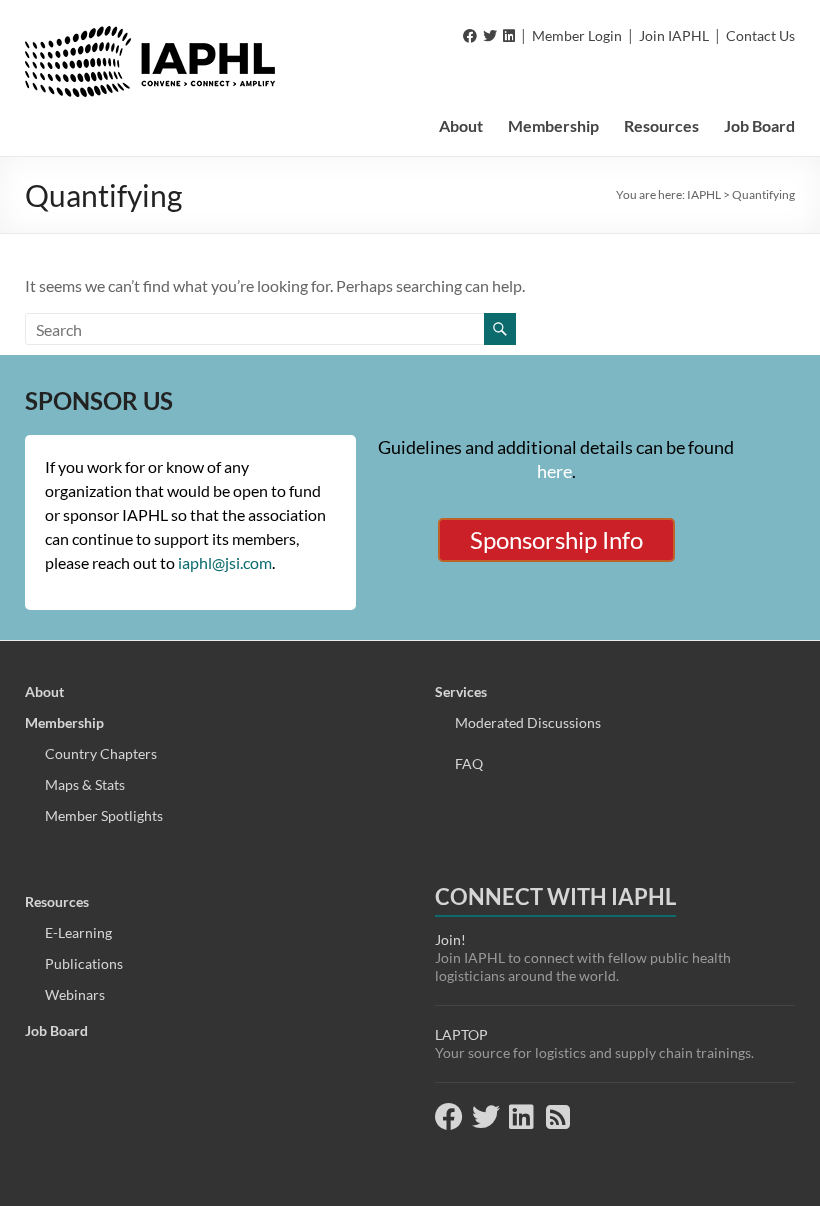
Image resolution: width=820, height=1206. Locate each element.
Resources (661, 125)
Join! (450, 939)
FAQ (469, 763)
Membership (553, 125)
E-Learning (78, 932)
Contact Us (760, 35)
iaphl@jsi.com (225, 562)
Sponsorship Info (556, 539)
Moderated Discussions (528, 722)
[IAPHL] (150, 35)
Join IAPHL (674, 35)
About (461, 125)
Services (461, 691)
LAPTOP (461, 1034)
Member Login (577, 35)
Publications (84, 963)
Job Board (759, 125)
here (554, 471)
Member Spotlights (104, 815)
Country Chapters (101, 753)
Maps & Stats (85, 784)
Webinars (75, 994)
